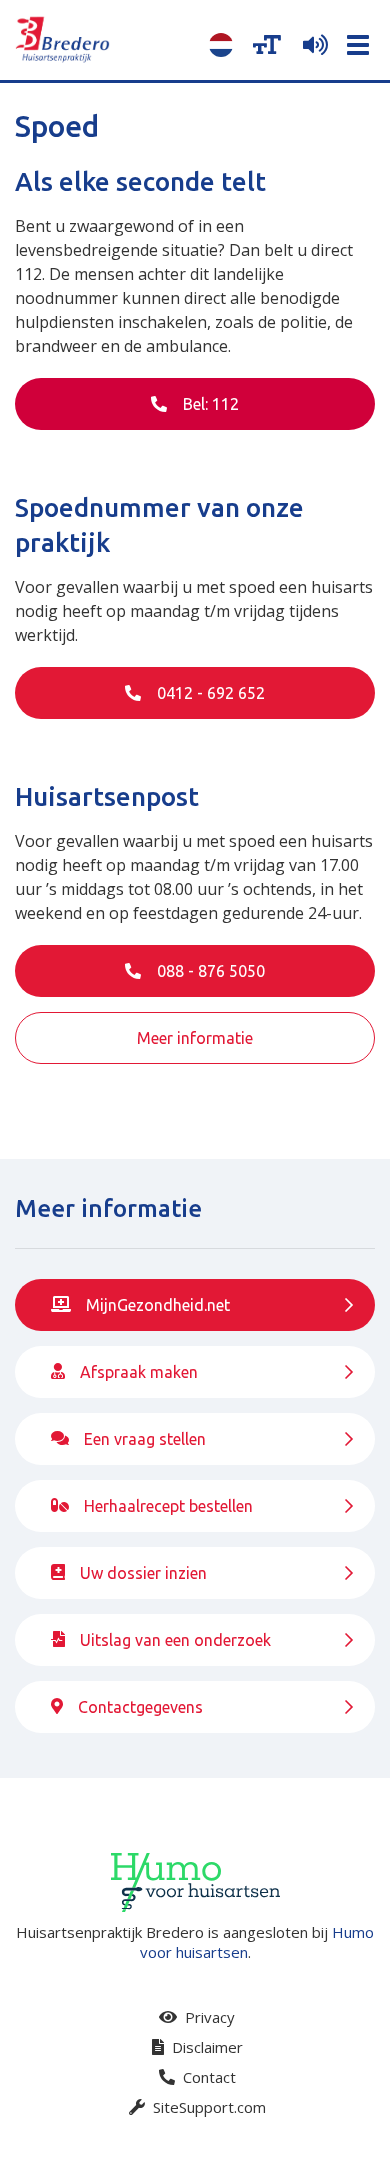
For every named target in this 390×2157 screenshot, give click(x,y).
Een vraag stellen (145, 1439)
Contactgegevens (140, 1707)
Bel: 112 (209, 404)
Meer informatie (195, 1038)
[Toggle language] (221, 45)
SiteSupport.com (207, 2107)
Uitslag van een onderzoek (175, 1640)
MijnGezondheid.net (158, 1305)
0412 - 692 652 (209, 693)
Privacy (208, 2017)
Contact (207, 2077)
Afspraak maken (139, 1372)
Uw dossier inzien (143, 1573)
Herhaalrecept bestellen (168, 1506)
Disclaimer (205, 2047)
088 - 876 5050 (209, 971)
